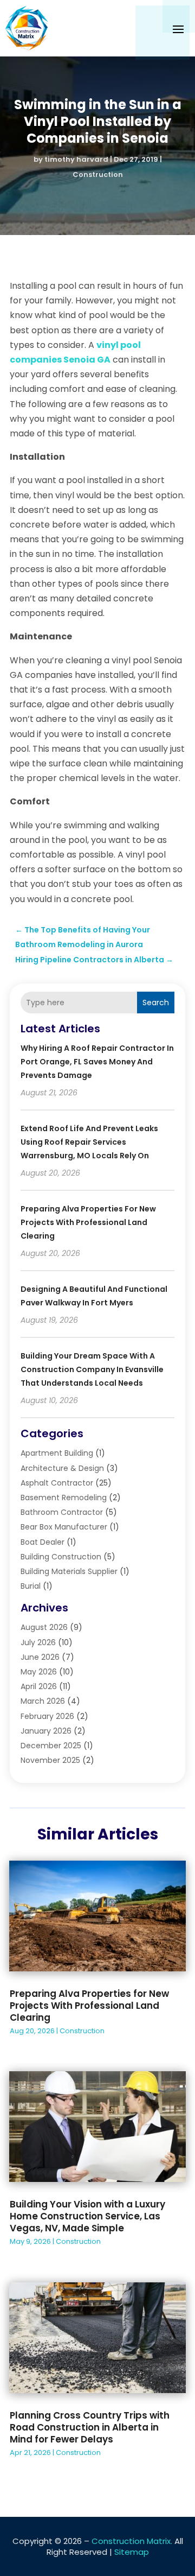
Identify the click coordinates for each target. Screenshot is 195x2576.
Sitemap (132, 2552)
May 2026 (39, 1672)
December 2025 (51, 1746)
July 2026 (38, 1642)
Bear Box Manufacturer (64, 1527)
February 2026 (47, 1716)
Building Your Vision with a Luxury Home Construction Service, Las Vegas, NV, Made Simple (87, 2216)
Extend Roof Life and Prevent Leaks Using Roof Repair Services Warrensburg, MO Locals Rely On (89, 1142)
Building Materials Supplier (69, 1571)
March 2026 (43, 1701)
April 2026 (39, 1686)
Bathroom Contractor (62, 1512)
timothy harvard (76, 159)
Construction (98, 175)
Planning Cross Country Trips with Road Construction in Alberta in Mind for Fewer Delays (90, 2427)
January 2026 (46, 1731)
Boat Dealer (43, 1542)
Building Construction (61, 1557)
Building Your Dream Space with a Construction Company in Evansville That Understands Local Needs (92, 1369)
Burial (31, 1586)
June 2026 (40, 1657)
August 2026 (44, 1627)
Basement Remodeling (64, 1498)
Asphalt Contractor (57, 1483)
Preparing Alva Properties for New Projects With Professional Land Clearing (88, 1222)
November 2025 (50, 1760)
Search (156, 1003)
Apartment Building (57, 1453)
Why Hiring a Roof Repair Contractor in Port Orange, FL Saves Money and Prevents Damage (97, 1062)
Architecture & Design (62, 1468)
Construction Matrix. (132, 2541)
